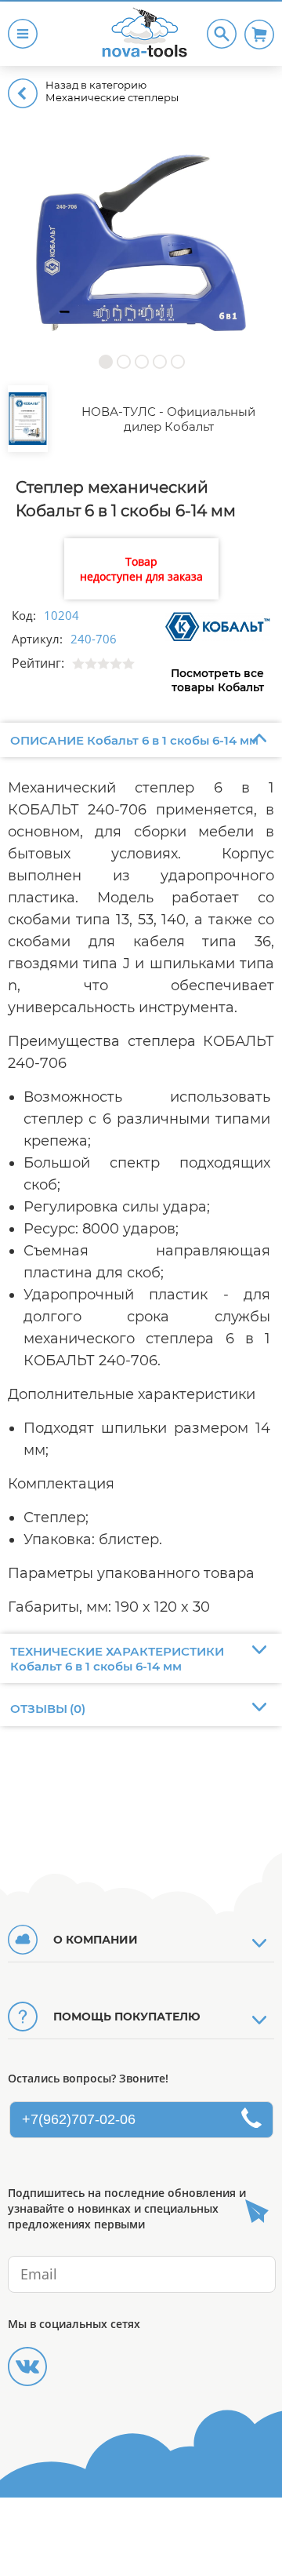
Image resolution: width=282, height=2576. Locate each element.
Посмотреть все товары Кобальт (217, 680)
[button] (105, 361)
